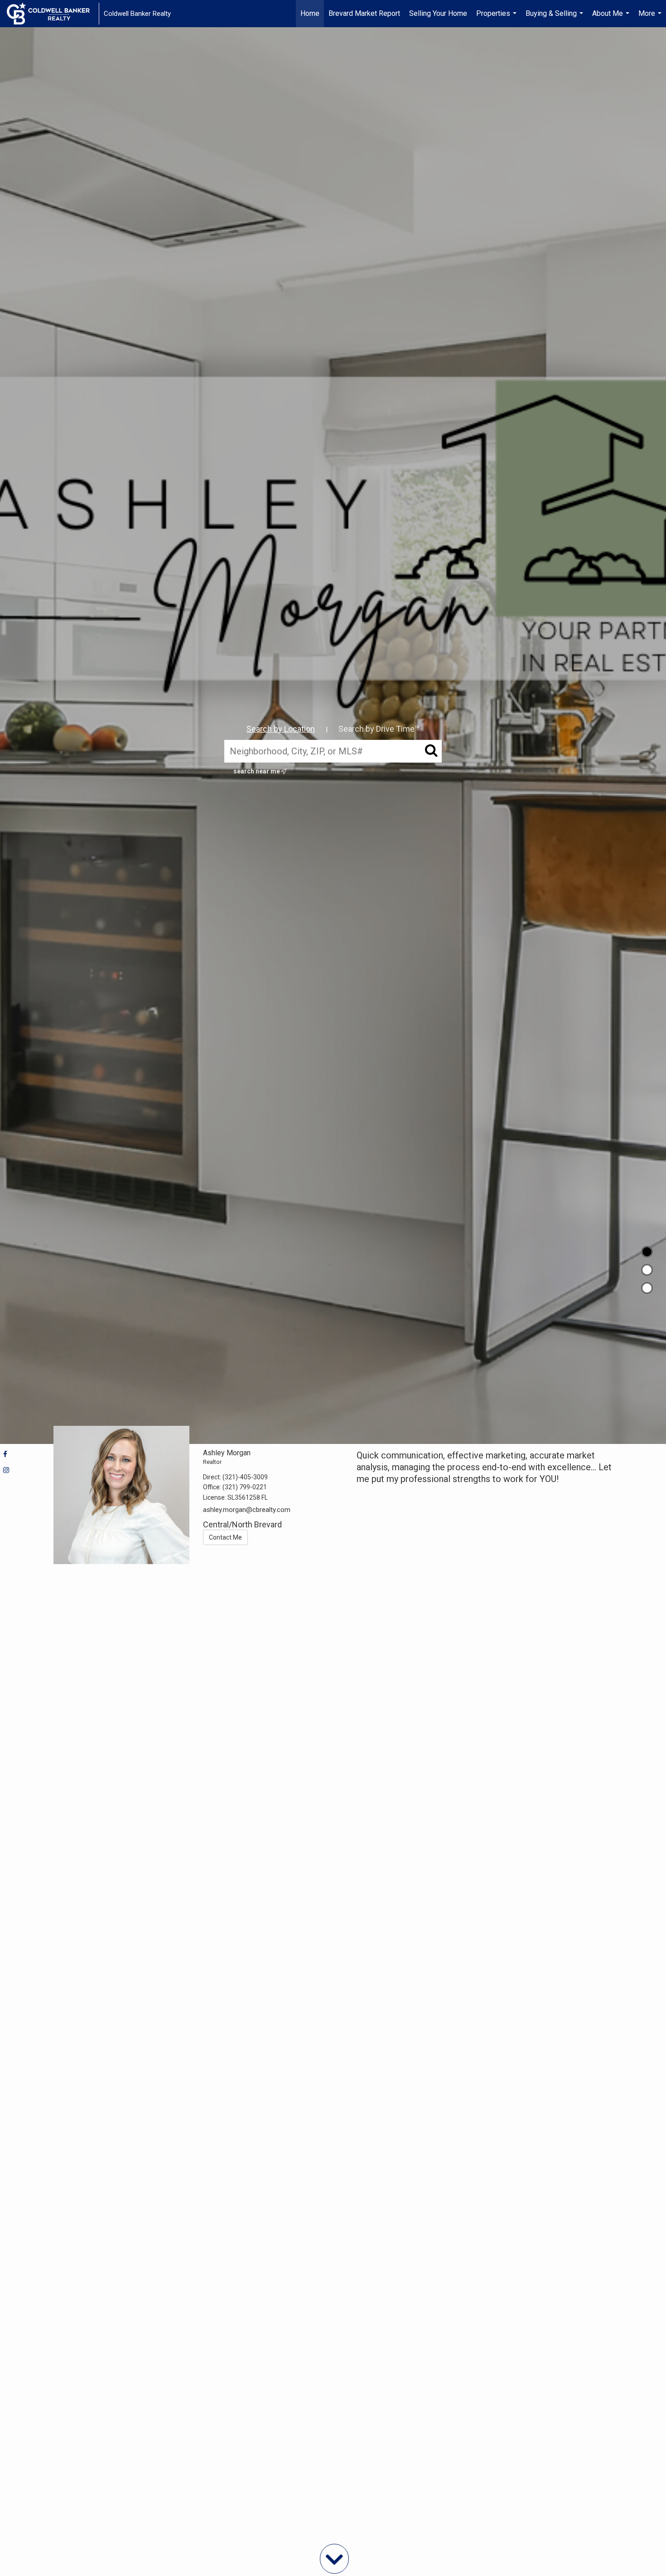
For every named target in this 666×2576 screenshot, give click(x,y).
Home (310, 13)
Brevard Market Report (364, 13)
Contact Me (225, 1537)
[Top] (647, 1252)
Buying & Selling (555, 18)
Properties (497, 18)
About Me (612, 18)
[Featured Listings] (647, 1270)
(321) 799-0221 (245, 1487)
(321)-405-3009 (245, 1477)
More (651, 18)
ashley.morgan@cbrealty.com (247, 1510)
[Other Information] (647, 1288)
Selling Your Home (438, 13)
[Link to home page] (53, 14)
